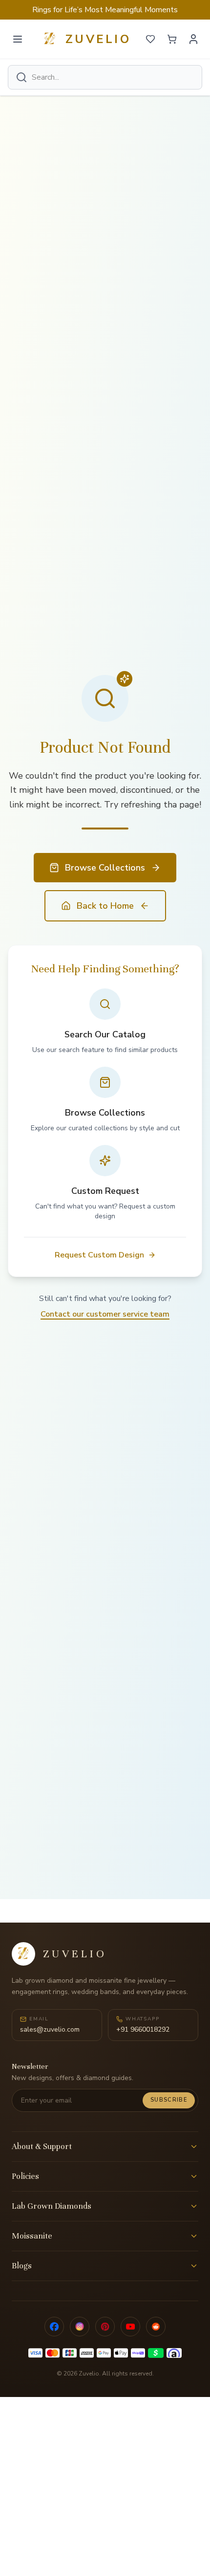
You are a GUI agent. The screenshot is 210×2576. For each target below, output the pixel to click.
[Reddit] (156, 2327)
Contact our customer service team (105, 1314)
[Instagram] (80, 2327)
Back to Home (105, 906)
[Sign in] (193, 39)
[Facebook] (54, 2327)
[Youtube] (130, 2327)
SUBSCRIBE (169, 2100)
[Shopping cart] (172, 39)
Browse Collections (105, 868)
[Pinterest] (105, 2327)
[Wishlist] (150, 39)
